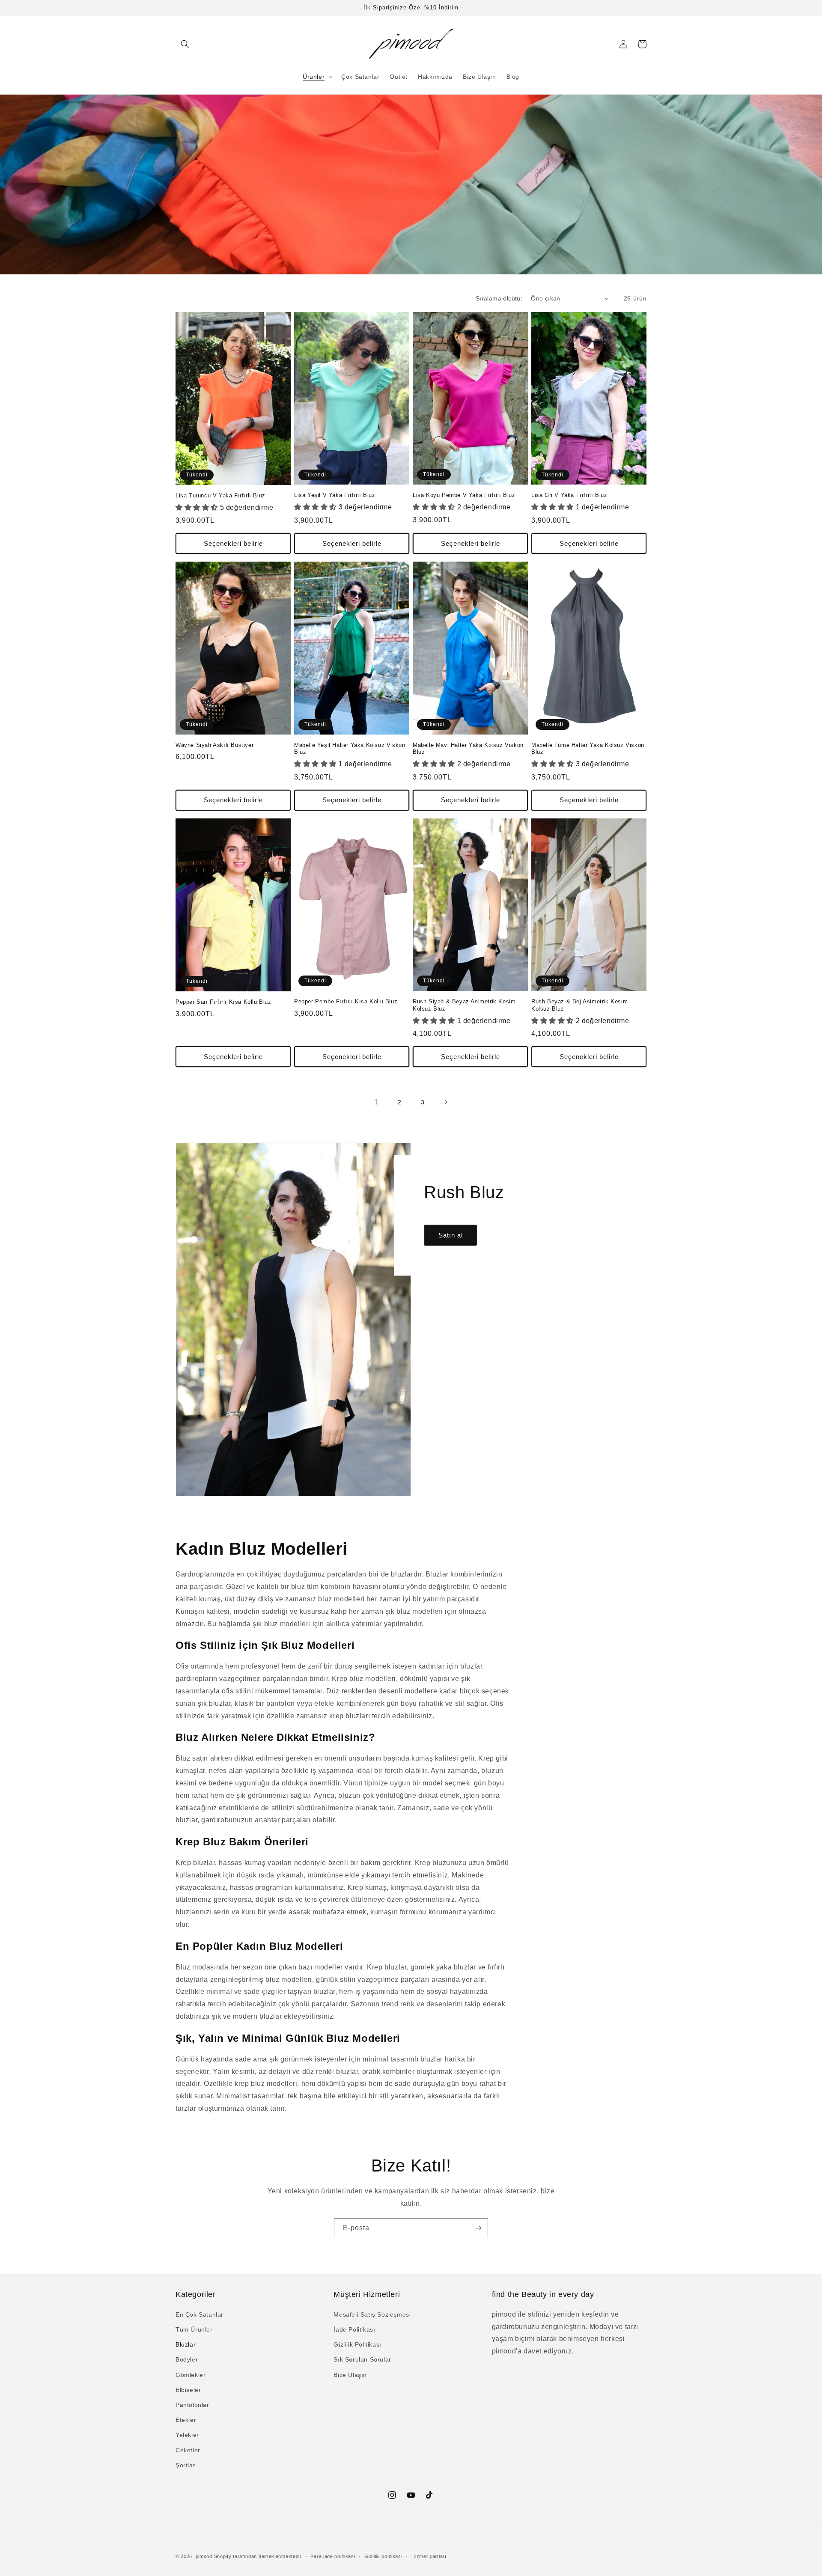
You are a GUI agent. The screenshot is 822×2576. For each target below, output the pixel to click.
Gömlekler (191, 2375)
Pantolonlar (192, 2405)
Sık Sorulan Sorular (362, 2359)
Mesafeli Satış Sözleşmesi (372, 2314)
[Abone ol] (478, 2228)
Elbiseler (188, 2390)
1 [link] (376, 1102)
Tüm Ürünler (194, 2329)
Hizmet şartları (429, 2556)
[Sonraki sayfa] (446, 1102)
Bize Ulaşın (350, 2375)
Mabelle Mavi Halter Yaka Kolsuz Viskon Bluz (468, 749)
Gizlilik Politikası (357, 2344)
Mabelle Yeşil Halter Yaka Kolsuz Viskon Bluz (350, 749)
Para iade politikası (333, 2556)
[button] (185, 44)
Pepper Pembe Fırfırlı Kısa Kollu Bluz (346, 1001)
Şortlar (185, 2465)
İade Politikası (354, 2329)
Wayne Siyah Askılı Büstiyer (214, 745)
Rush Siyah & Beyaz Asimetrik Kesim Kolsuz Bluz (464, 1005)
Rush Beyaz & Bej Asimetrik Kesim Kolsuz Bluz (579, 1005)
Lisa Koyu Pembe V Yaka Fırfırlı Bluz (464, 495)
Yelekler (187, 2435)
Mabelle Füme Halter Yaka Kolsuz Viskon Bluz (588, 749)
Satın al (451, 1235)
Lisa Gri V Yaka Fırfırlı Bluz (569, 495)
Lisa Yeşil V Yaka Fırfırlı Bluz (335, 495)
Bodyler (187, 2359)
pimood (204, 2556)
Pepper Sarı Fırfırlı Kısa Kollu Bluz (223, 1002)
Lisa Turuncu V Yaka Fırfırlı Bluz (220, 495)
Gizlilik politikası (383, 2556)
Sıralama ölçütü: (499, 298)
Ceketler (188, 2450)
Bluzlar (186, 2344)
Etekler (186, 2420)
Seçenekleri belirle (233, 543)
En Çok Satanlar (200, 2314)
